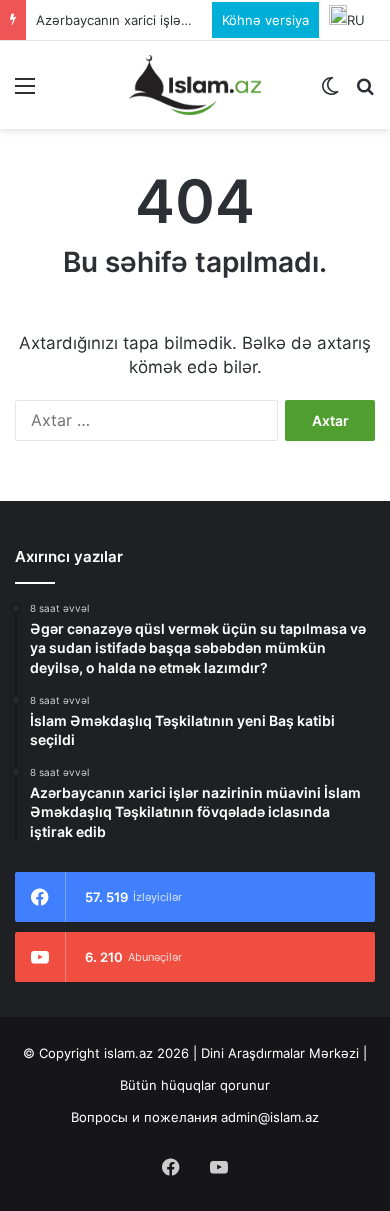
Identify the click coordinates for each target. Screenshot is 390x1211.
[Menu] (25, 92)
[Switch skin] (330, 92)
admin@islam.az (270, 1117)
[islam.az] (195, 85)
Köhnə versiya (265, 20)
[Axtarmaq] (365, 92)
